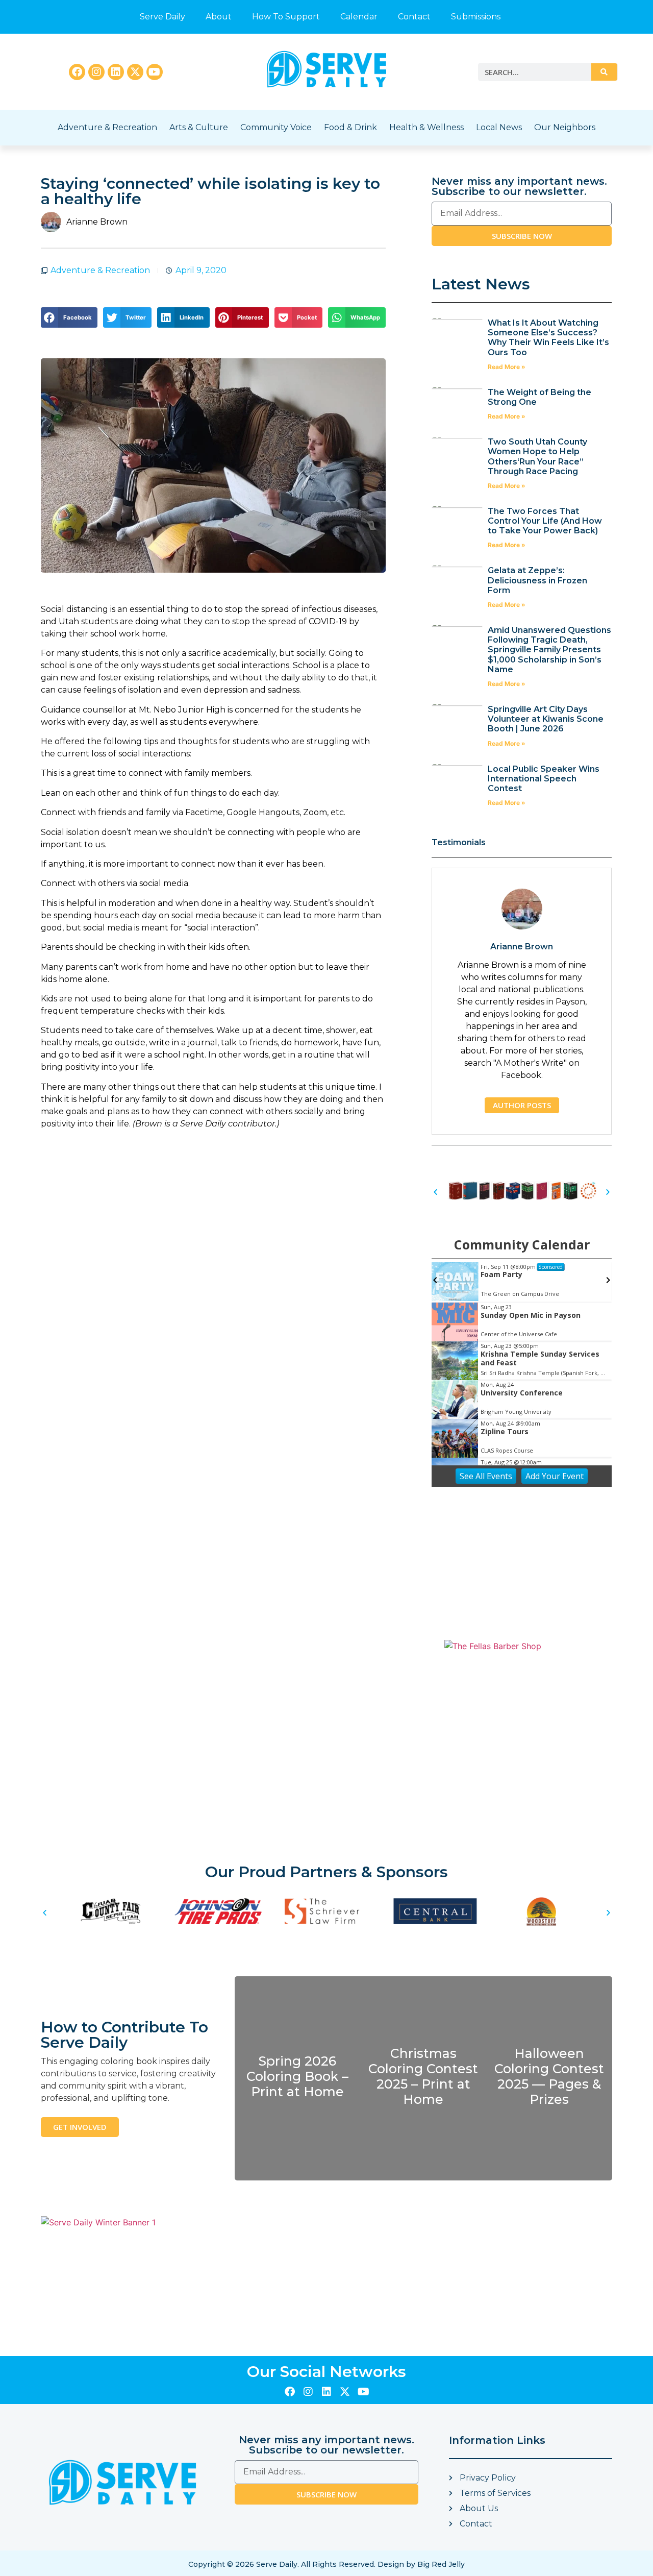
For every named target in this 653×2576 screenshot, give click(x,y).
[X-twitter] (135, 72)
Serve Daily (162, 17)
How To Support (286, 17)
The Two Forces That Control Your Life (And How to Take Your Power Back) (545, 521)
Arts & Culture (199, 127)
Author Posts (522, 1105)
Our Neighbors (565, 127)
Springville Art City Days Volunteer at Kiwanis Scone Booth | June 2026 (546, 719)
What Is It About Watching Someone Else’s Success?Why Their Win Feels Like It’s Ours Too (548, 338)
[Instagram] (96, 72)
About (219, 17)
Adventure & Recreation (107, 127)
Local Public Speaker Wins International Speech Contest (544, 779)
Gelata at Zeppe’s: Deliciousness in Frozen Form (537, 580)
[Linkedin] (116, 72)
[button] (69, 317)
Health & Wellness (426, 127)
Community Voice (276, 127)
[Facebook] (77, 72)
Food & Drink (350, 127)
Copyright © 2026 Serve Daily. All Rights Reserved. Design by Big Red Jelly (326, 2564)
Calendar (359, 17)
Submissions (476, 17)
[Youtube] (155, 72)
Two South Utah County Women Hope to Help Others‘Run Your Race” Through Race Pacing (537, 457)
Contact (414, 17)
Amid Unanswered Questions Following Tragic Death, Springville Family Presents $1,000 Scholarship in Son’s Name (549, 650)
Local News (499, 127)
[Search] (604, 72)
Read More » (507, 367)
